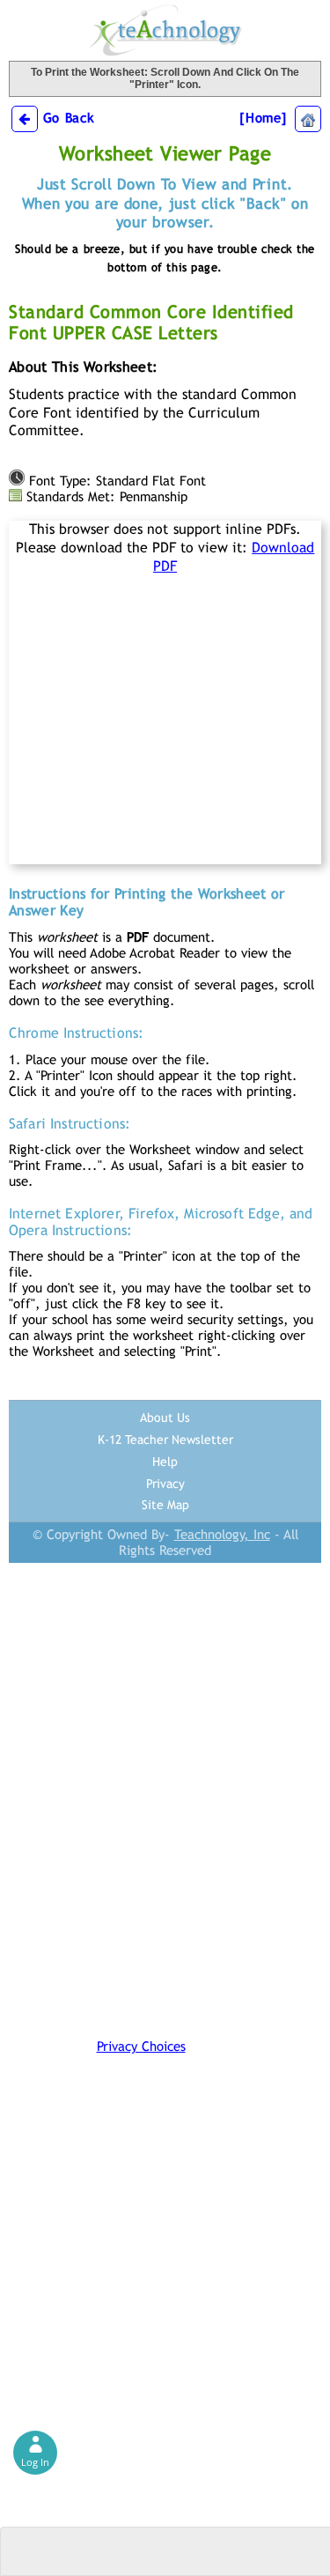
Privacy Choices (141, 2046)
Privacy (165, 1484)
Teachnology (165, 30)
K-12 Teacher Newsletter (165, 1440)
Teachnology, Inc (222, 1534)
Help (165, 1462)
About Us (165, 1418)
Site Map (165, 1505)
